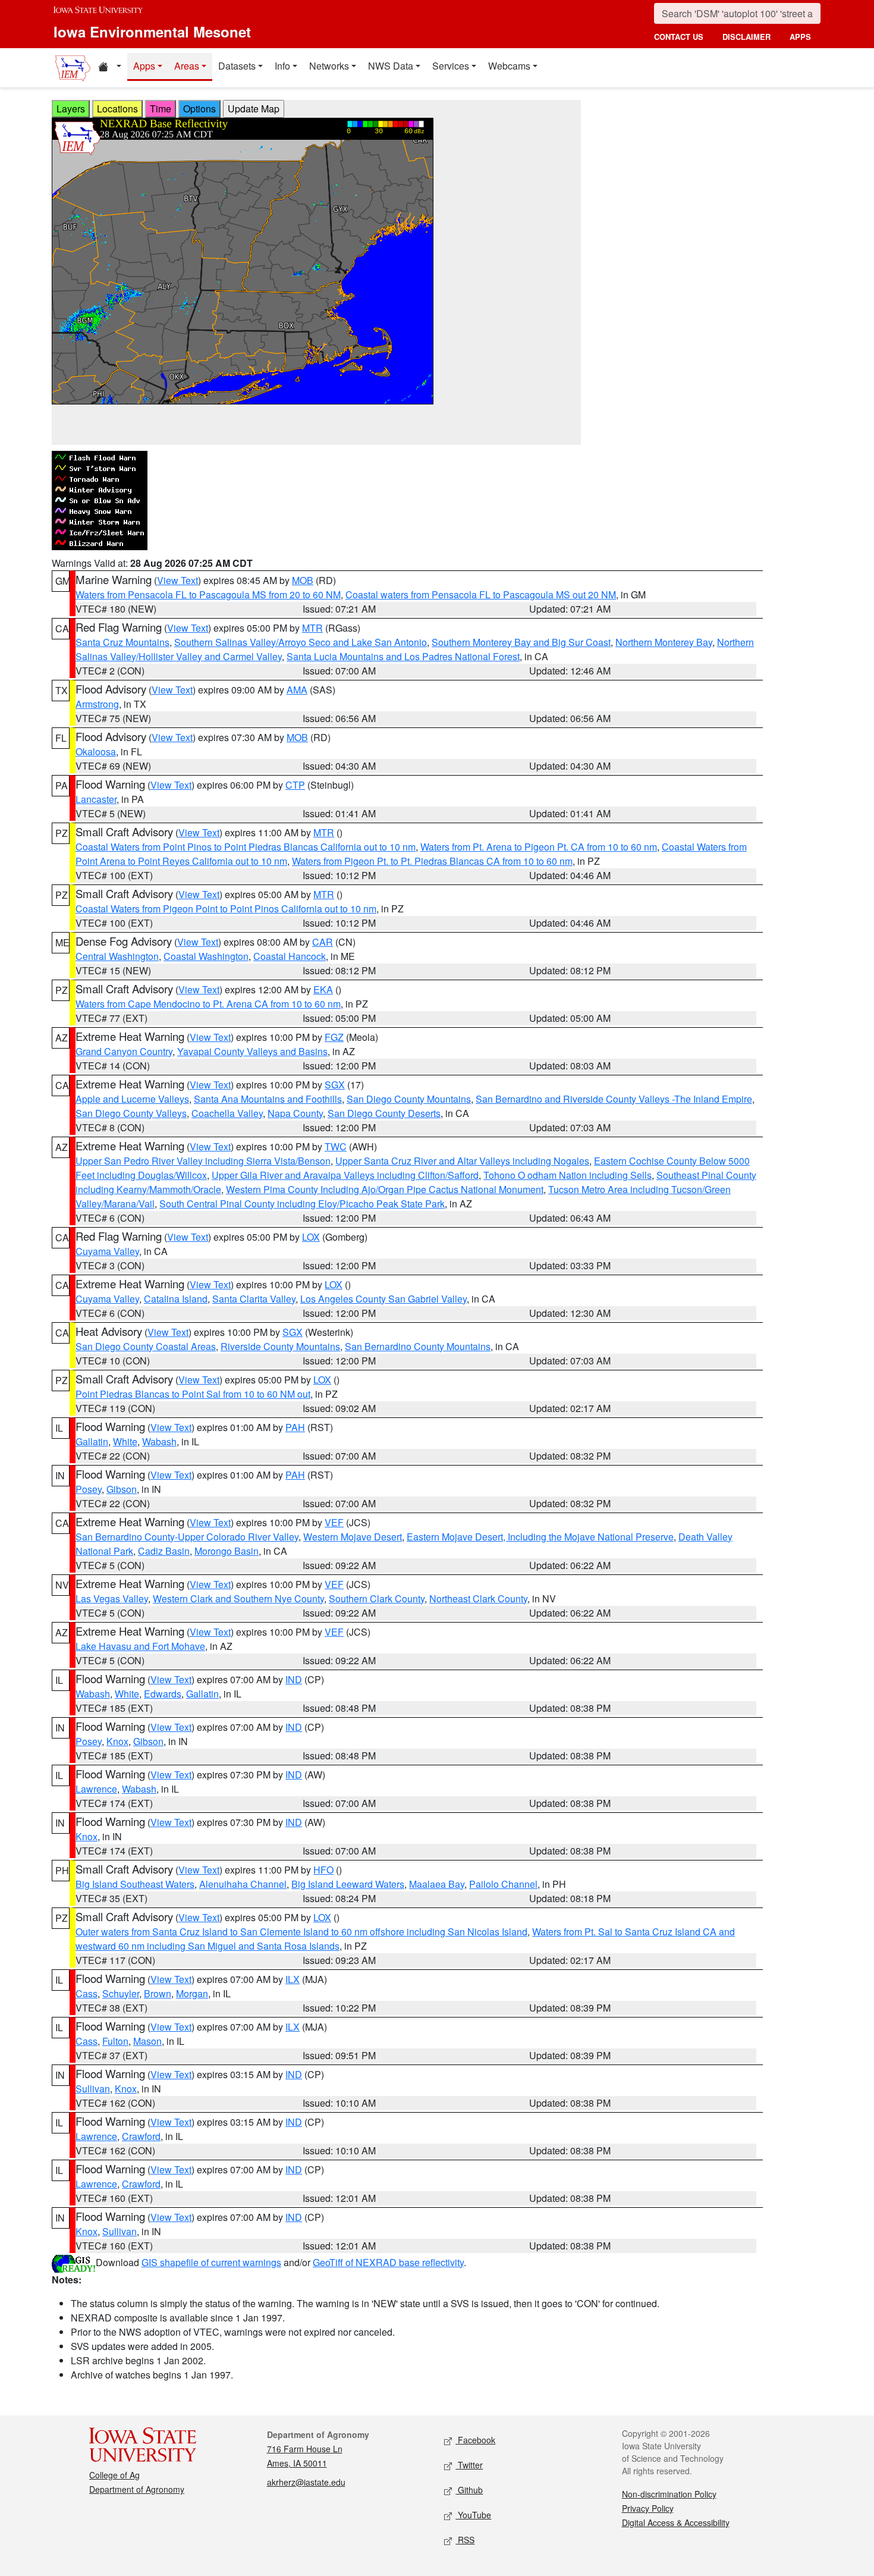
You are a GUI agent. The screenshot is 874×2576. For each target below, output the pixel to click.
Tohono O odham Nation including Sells (568, 1175)
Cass (87, 1993)
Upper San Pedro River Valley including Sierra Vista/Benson (203, 1161)
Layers (71, 109)
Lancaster (96, 799)
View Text (177, 580)
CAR (323, 942)
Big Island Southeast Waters (135, 1884)
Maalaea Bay (437, 1884)
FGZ (334, 1037)
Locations (117, 109)
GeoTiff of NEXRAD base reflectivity (388, 2262)
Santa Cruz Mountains (122, 642)
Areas (187, 66)
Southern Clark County (377, 1598)
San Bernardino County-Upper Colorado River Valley (187, 1537)
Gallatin (92, 1441)
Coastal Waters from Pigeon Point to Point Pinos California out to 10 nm (226, 909)
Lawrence (96, 1789)
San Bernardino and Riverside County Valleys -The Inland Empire (614, 1099)
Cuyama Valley (107, 1251)
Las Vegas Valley (112, 1598)
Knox (117, 1741)
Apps (144, 66)
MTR (312, 628)
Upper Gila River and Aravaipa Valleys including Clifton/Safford (345, 1175)
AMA (297, 690)
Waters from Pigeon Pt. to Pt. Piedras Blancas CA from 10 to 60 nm (432, 861)
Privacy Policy (648, 2508)
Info (282, 66)
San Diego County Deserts (384, 1113)
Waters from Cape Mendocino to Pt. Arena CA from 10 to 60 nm (208, 1004)
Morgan (192, 1993)
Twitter (469, 2465)
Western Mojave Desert (353, 1537)
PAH (295, 1427)
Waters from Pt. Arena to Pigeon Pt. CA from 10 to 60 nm (539, 847)
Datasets (237, 66)
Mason (147, 2041)
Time (161, 109)
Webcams (509, 66)
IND (294, 1679)
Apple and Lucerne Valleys (132, 1099)
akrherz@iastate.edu (306, 2482)
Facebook (475, 2440)
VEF (334, 1522)
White (125, 1441)
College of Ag (114, 2475)
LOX (311, 1237)
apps (800, 37)
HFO (323, 1870)
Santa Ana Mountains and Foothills (268, 1099)
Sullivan (93, 2089)
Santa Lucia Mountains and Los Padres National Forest (403, 656)
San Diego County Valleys (131, 1113)
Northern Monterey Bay (664, 642)
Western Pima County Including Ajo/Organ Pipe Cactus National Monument (385, 1189)
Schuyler (121, 1993)
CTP (295, 785)
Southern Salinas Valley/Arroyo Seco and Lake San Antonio (301, 642)
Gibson (122, 1489)
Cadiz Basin (164, 1551)
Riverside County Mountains (280, 1346)
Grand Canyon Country (124, 1051)
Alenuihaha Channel (243, 1884)
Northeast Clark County (478, 1598)
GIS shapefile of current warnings (211, 2262)
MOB (303, 580)
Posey (89, 1489)
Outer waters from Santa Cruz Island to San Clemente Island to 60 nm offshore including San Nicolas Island (301, 1932)
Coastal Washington (206, 956)
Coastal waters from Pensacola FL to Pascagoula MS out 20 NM (481, 594)
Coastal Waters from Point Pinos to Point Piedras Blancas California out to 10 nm (246, 847)
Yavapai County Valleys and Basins (252, 1051)
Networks (329, 66)
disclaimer (746, 37)
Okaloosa (96, 752)
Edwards (163, 1694)
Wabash (159, 1441)
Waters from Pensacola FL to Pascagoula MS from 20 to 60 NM (208, 594)
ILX (293, 1979)
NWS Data (391, 66)
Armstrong (97, 704)
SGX (335, 1085)
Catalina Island (176, 1299)
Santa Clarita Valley (254, 1299)
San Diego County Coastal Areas (146, 1346)
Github (469, 2490)
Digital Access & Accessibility (676, 2522)
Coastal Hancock (290, 956)
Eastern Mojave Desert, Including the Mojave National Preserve (540, 1537)
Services (451, 66)
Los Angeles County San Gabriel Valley (383, 1299)
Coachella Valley (227, 1113)
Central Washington (117, 956)
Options (199, 109)
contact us (679, 37)
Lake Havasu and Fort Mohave (140, 1646)
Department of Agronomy (137, 2489)
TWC (336, 1146)
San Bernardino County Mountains (418, 1346)
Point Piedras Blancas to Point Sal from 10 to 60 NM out (193, 1394)
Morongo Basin (227, 1551)
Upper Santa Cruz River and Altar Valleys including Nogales (462, 1161)
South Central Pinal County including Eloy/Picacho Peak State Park (302, 1204)
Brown (158, 1993)
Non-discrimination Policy (669, 2494)
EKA (323, 989)
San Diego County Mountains (409, 1099)
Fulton (115, 2041)
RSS (465, 2540)
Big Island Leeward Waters (348, 1884)
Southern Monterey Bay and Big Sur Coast (521, 642)
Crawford (141, 2136)
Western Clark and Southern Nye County (238, 1598)
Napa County (295, 1113)
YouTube (473, 2515)
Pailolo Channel (503, 1884)
